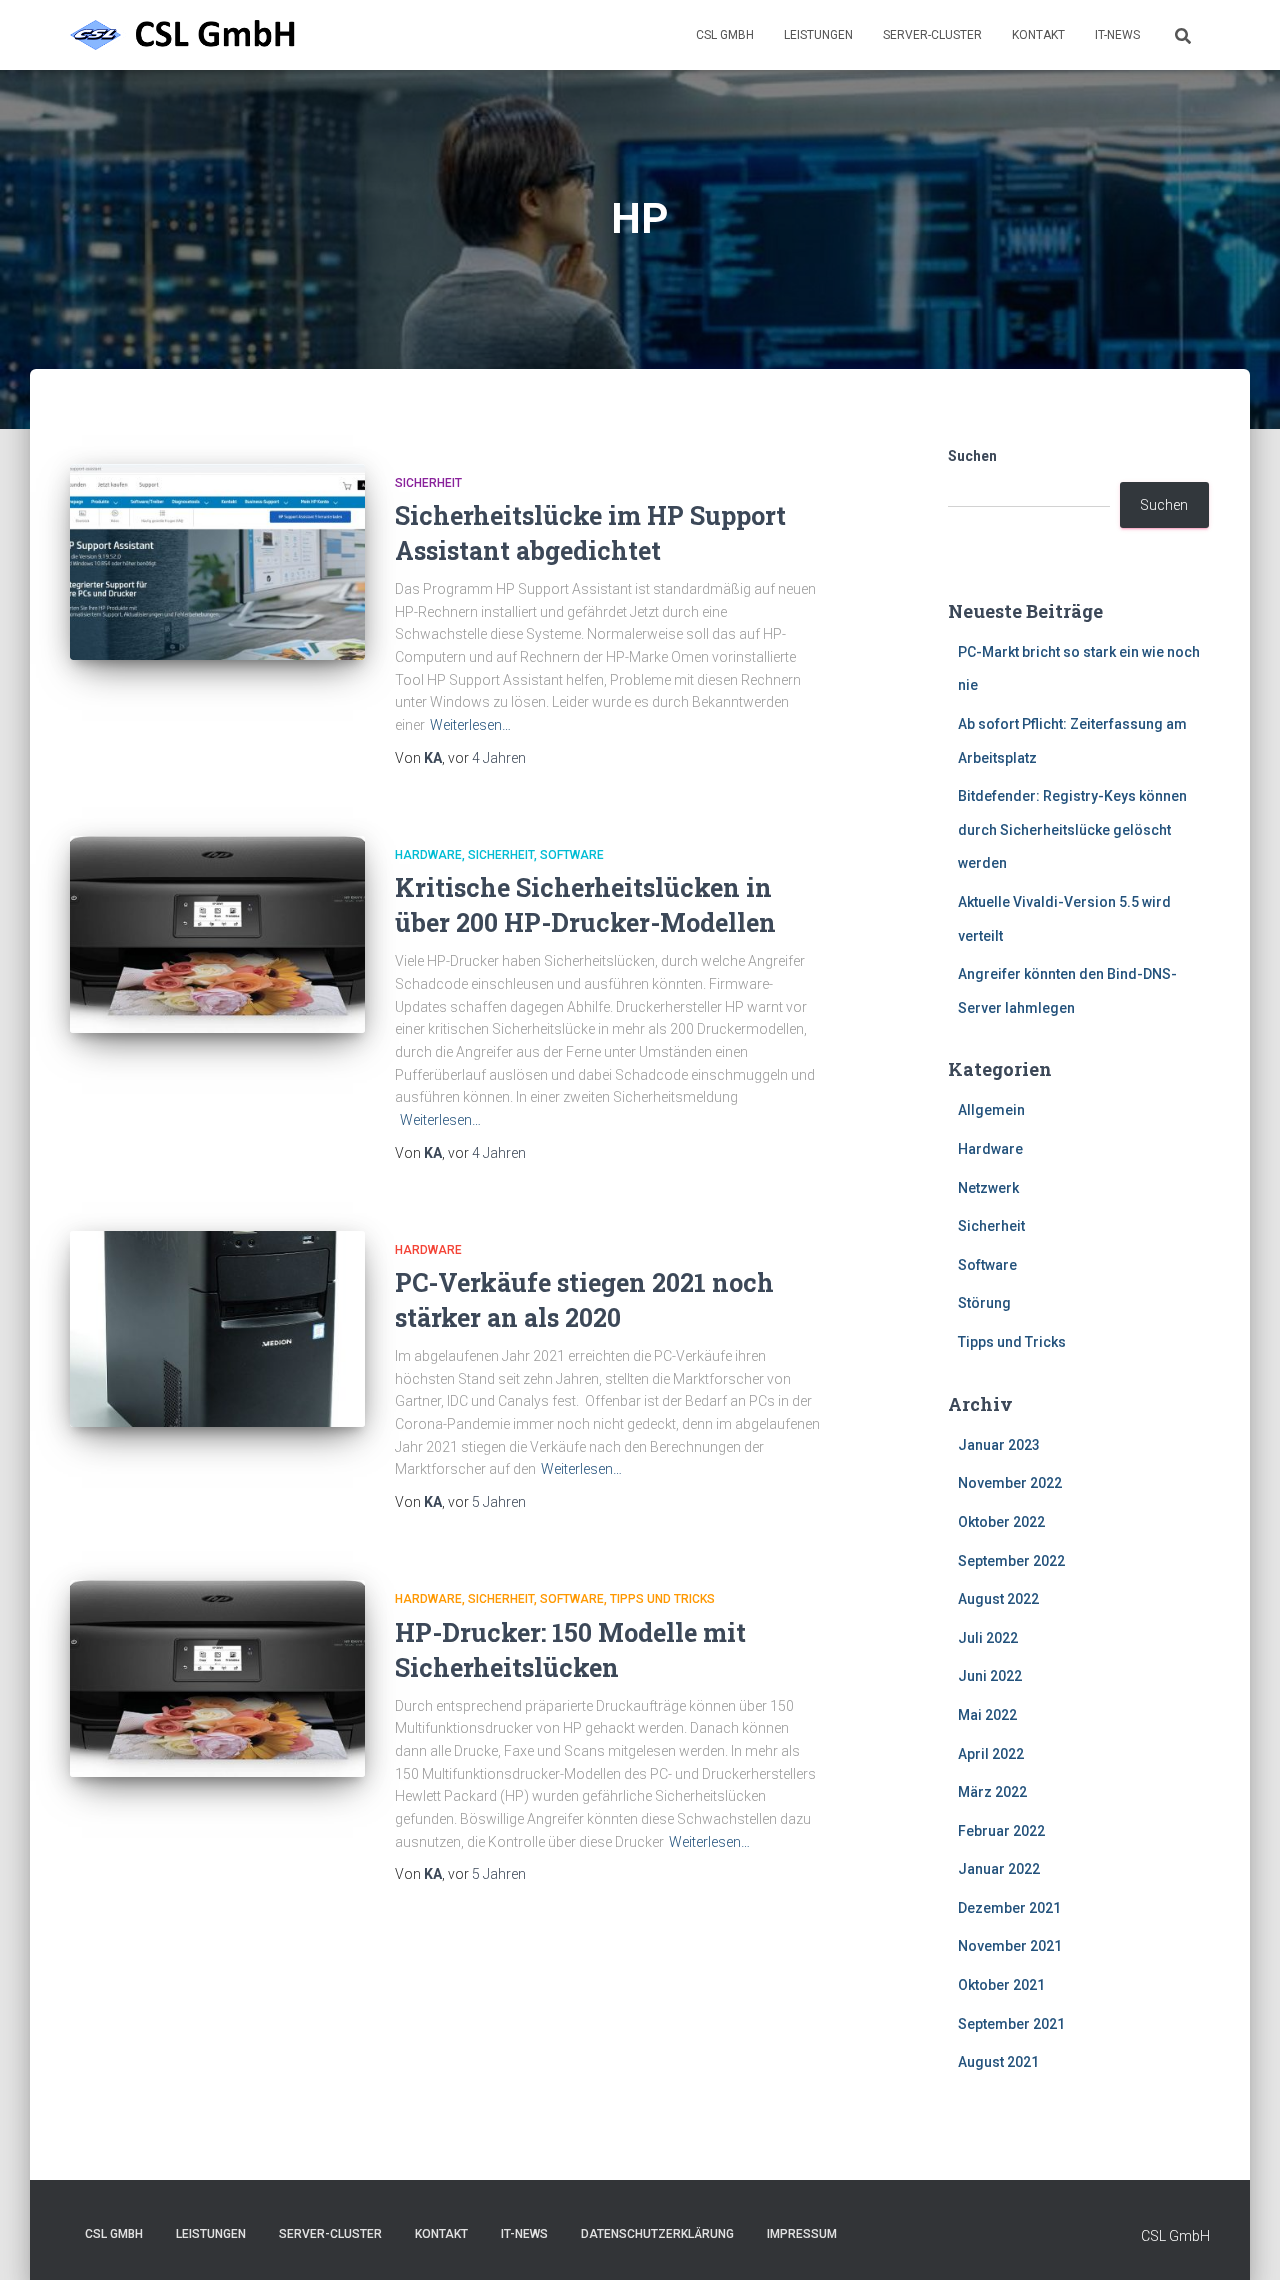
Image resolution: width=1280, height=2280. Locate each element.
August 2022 (998, 1599)
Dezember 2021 (1009, 1908)
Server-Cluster (932, 35)
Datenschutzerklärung (657, 2234)
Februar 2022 (1001, 1831)
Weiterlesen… (470, 725)
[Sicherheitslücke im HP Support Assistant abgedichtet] (217, 562)
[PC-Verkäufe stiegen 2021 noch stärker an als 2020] (217, 1329)
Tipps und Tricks (662, 1599)
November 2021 (1010, 1946)
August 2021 (998, 2062)
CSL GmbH (725, 35)
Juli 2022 (988, 1638)
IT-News (1117, 35)
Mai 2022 (987, 1715)
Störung (984, 1303)
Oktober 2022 (1001, 1522)
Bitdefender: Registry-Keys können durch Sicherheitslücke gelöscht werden (1072, 829)
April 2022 (991, 1754)
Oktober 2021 (1001, 1985)
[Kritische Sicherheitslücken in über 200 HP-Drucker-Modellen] (217, 934)
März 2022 (992, 1792)
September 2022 (1011, 1561)
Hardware (428, 855)
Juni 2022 (990, 1676)
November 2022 (1010, 1483)
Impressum (802, 2234)
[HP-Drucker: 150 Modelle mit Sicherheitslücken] (217, 1678)
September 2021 (1011, 2024)
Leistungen (818, 35)
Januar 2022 (999, 1869)
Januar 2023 (999, 1445)
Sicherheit (428, 483)
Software (572, 855)
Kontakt (1038, 35)
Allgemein (991, 1110)
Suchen (972, 456)
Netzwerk (988, 1188)
